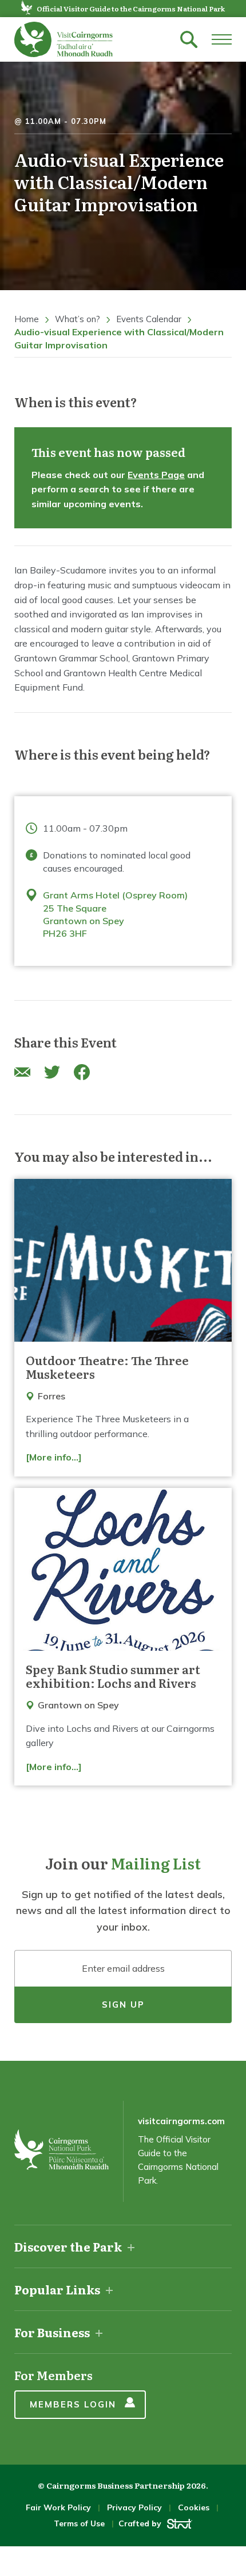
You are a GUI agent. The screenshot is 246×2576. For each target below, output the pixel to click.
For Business (52, 2332)
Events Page (156, 475)
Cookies (194, 2507)
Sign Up (123, 2005)
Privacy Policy (134, 2507)
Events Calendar (149, 319)
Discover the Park (68, 2246)
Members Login (73, 2404)
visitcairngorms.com (181, 2121)
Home (27, 319)
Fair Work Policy (58, 2507)
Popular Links (57, 2289)
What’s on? (78, 319)
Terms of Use (79, 2523)
